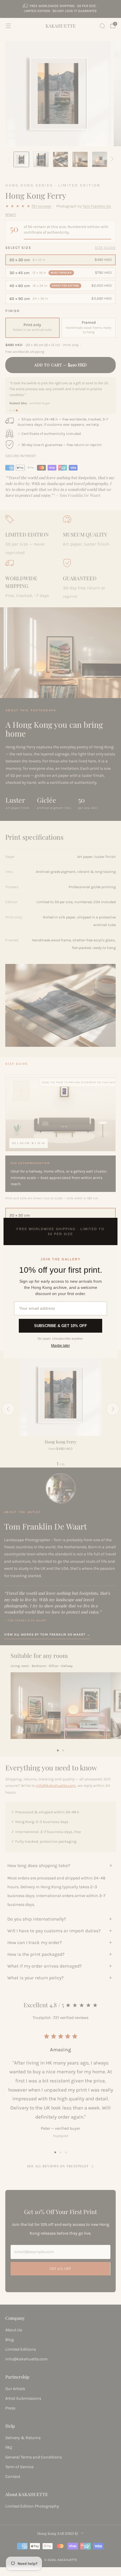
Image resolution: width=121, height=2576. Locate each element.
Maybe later (60, 1346)
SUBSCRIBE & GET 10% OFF (60, 1326)
